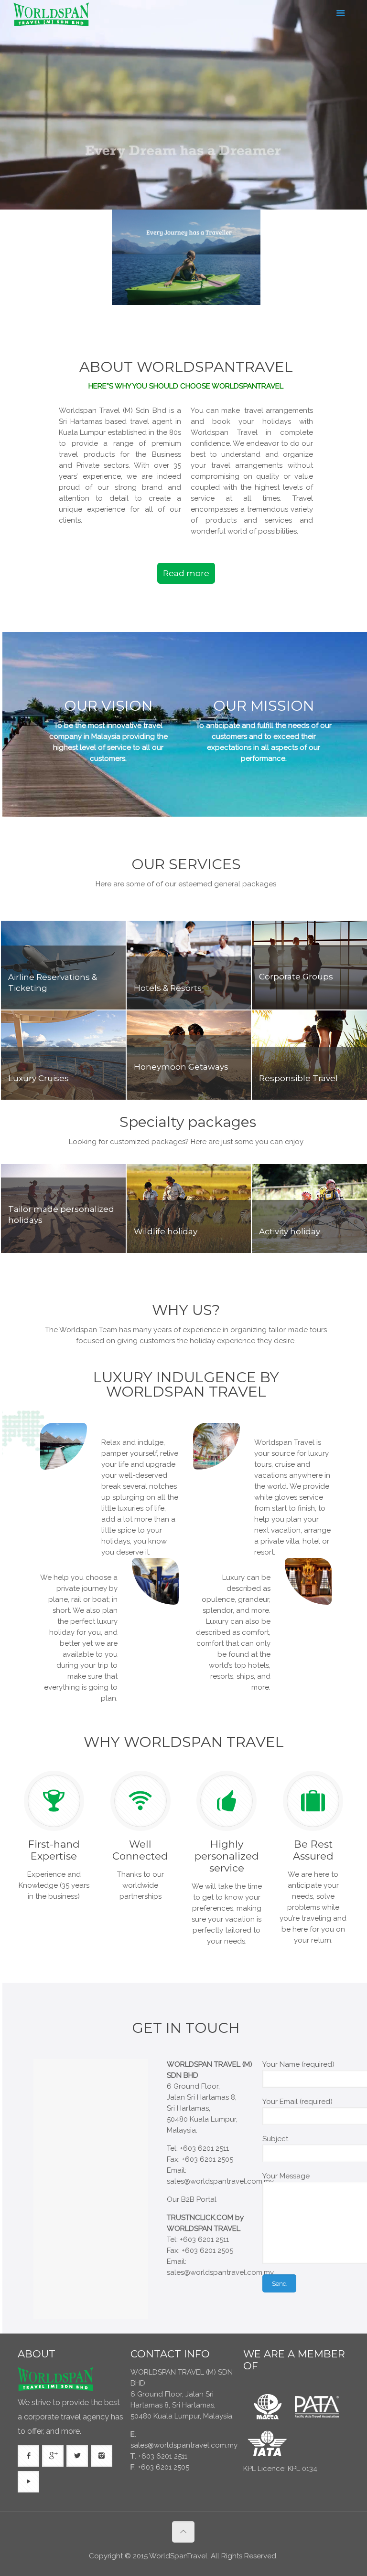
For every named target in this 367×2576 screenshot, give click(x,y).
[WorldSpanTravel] (52, 14)
